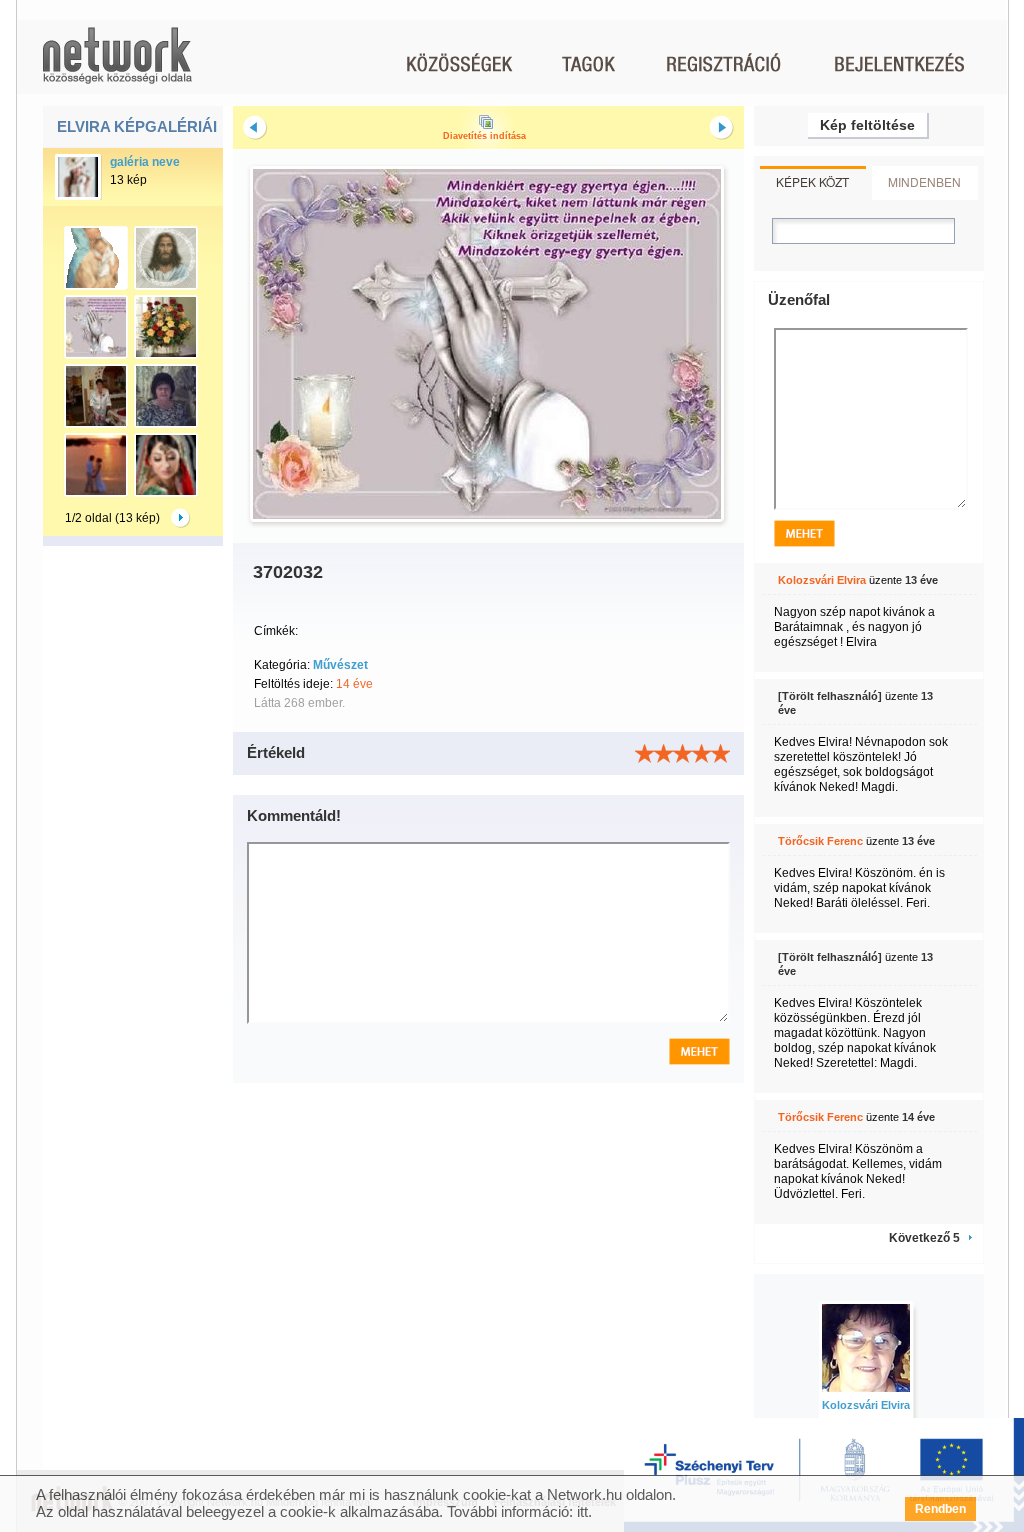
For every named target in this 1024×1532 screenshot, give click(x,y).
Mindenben (924, 181)
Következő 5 (924, 1238)
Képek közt (812, 181)
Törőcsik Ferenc (820, 841)
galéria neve (145, 162)
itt (582, 1511)
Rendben (940, 1509)
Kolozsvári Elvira (822, 580)
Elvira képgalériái (137, 126)
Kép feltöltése (867, 125)
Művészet (340, 665)
